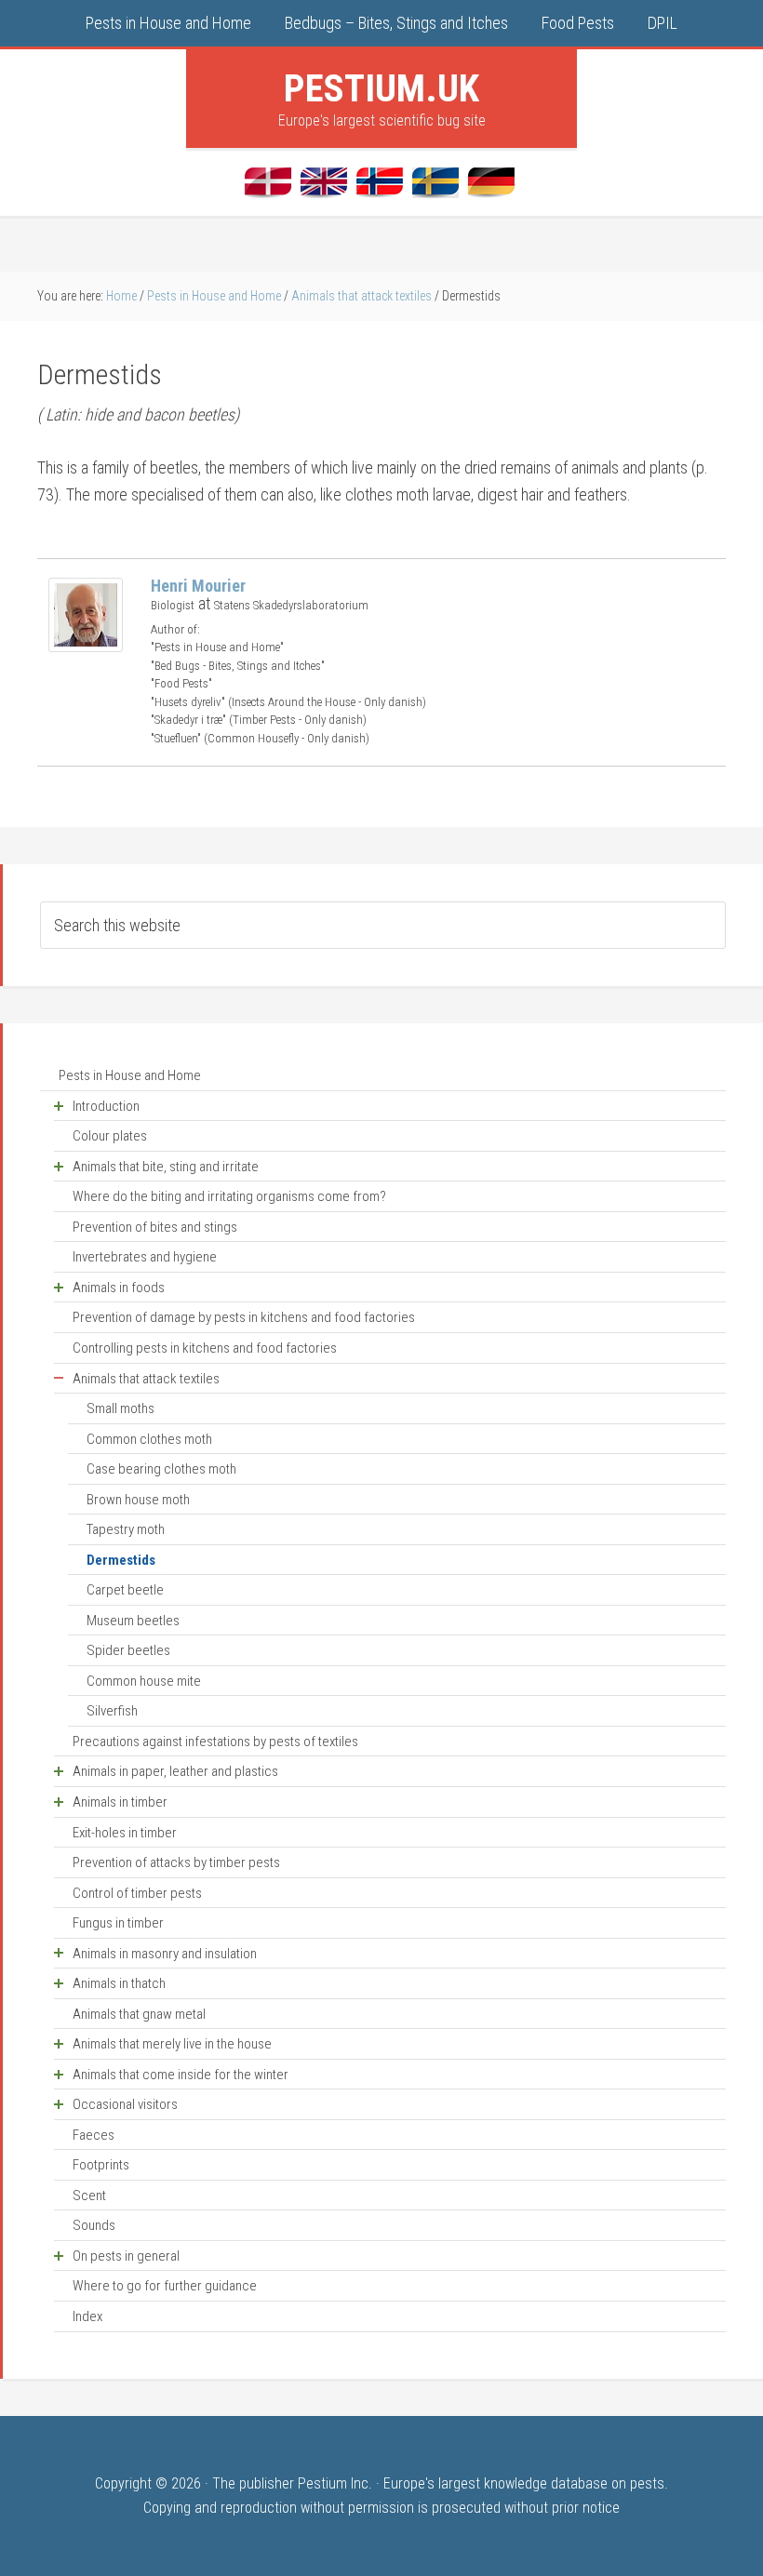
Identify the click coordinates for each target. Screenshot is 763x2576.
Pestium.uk (381, 88)
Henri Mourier (198, 586)
